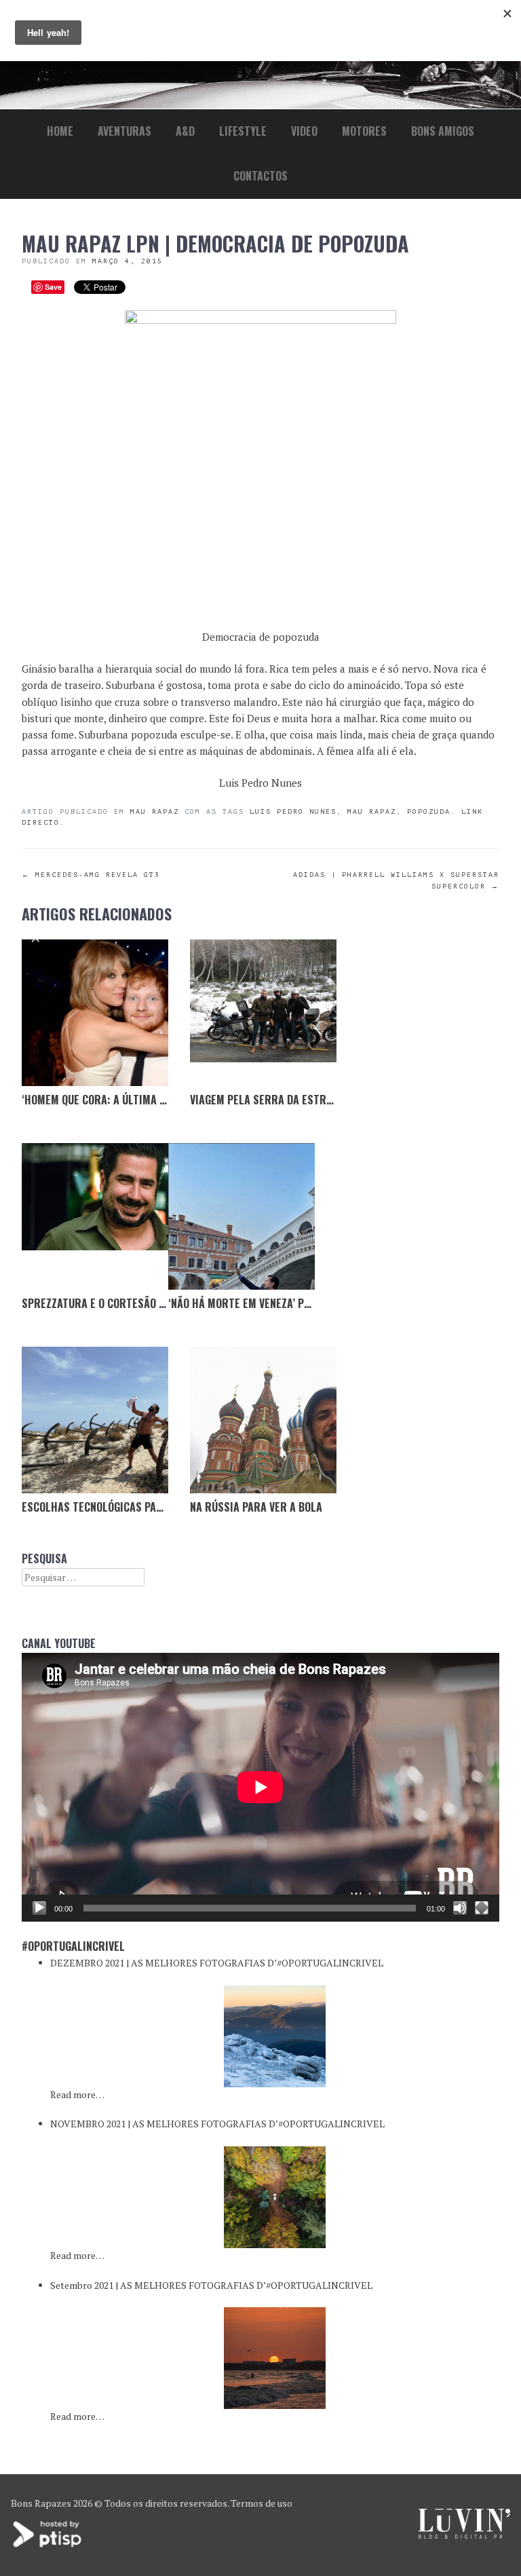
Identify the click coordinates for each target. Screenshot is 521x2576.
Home (60, 131)
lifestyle (243, 131)
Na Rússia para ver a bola (256, 1507)
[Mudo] (460, 1908)
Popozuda (429, 811)
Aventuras (124, 131)
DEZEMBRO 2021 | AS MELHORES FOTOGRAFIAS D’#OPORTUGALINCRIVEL (217, 1963)
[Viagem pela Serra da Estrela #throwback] (263, 1013)
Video (304, 131)
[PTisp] (48, 2546)
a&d (185, 131)
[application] (260, 1787)
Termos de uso (262, 2503)
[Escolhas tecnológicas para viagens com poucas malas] (95, 1420)
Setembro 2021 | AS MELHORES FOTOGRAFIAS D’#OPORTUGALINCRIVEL (211, 2285)
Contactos (260, 176)
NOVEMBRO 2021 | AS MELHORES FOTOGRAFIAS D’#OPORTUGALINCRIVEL (217, 2124)
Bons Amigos (443, 131)
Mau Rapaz (155, 811)
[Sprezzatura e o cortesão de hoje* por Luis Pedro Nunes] (95, 1216)
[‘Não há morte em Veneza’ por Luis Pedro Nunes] (242, 1216)
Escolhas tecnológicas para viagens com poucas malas (165, 1507)
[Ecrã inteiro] (482, 1908)
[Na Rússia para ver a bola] (263, 1420)
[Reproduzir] (39, 1908)
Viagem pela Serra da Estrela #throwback (300, 1100)
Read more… (77, 2094)
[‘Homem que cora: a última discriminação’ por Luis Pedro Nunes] (95, 1013)
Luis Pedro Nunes (293, 811)
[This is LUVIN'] (464, 2535)
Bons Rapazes (41, 2503)
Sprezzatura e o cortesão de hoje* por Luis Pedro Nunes (167, 1303)
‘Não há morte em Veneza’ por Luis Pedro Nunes (287, 1303)
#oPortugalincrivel (73, 1946)
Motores (364, 131)
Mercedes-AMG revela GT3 (91, 875)
